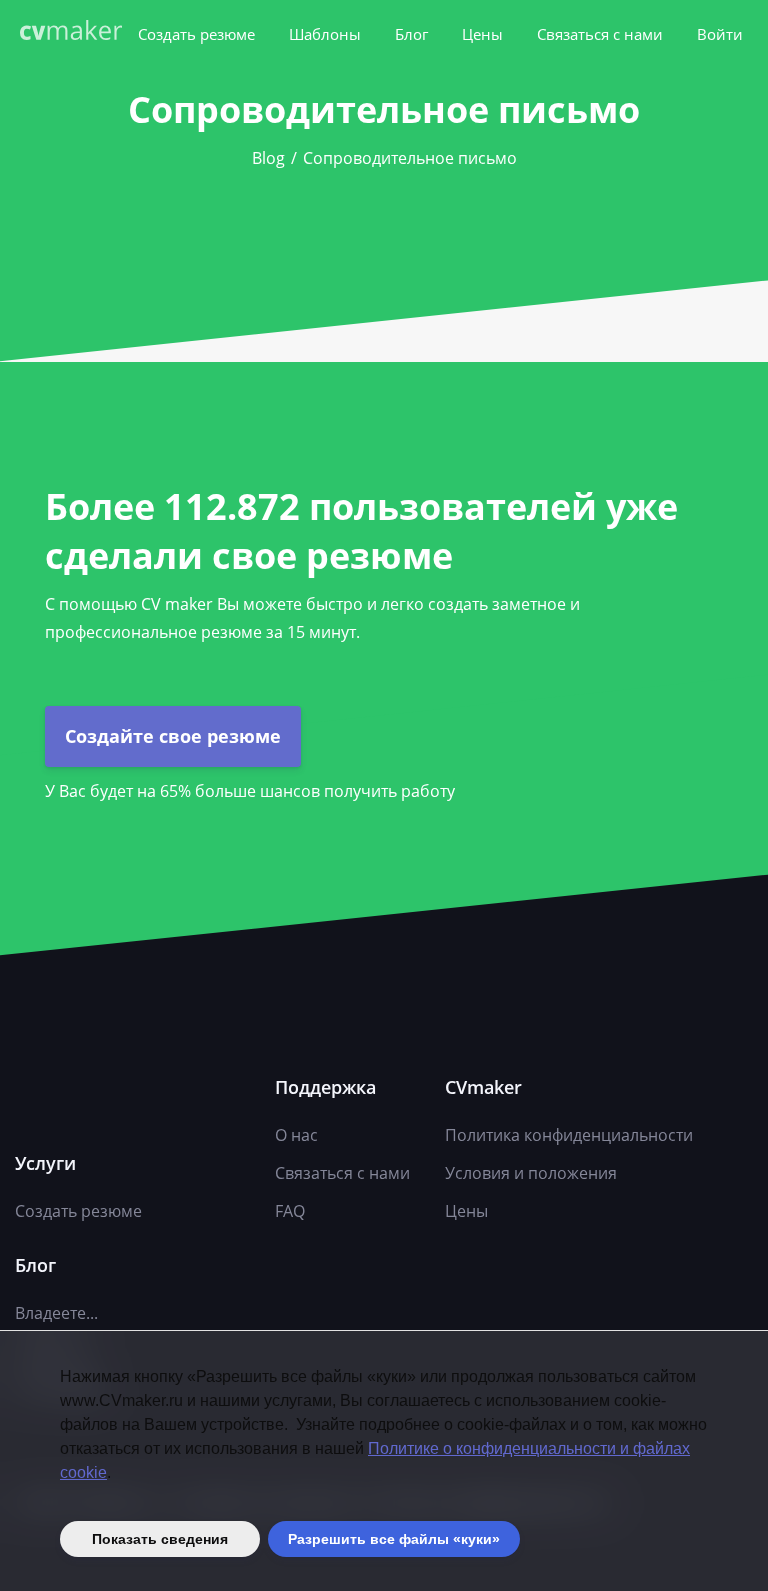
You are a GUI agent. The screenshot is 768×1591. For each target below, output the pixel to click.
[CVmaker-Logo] (75, 32)
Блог (411, 34)
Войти (720, 34)
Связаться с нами (600, 34)
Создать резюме (196, 34)
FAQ (290, 1211)
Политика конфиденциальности (569, 1135)
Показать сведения (160, 1539)
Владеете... (56, 1313)
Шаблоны (325, 34)
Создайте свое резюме (173, 736)
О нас (296, 1135)
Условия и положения (531, 1173)
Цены (482, 34)
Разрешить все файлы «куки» (394, 1539)
